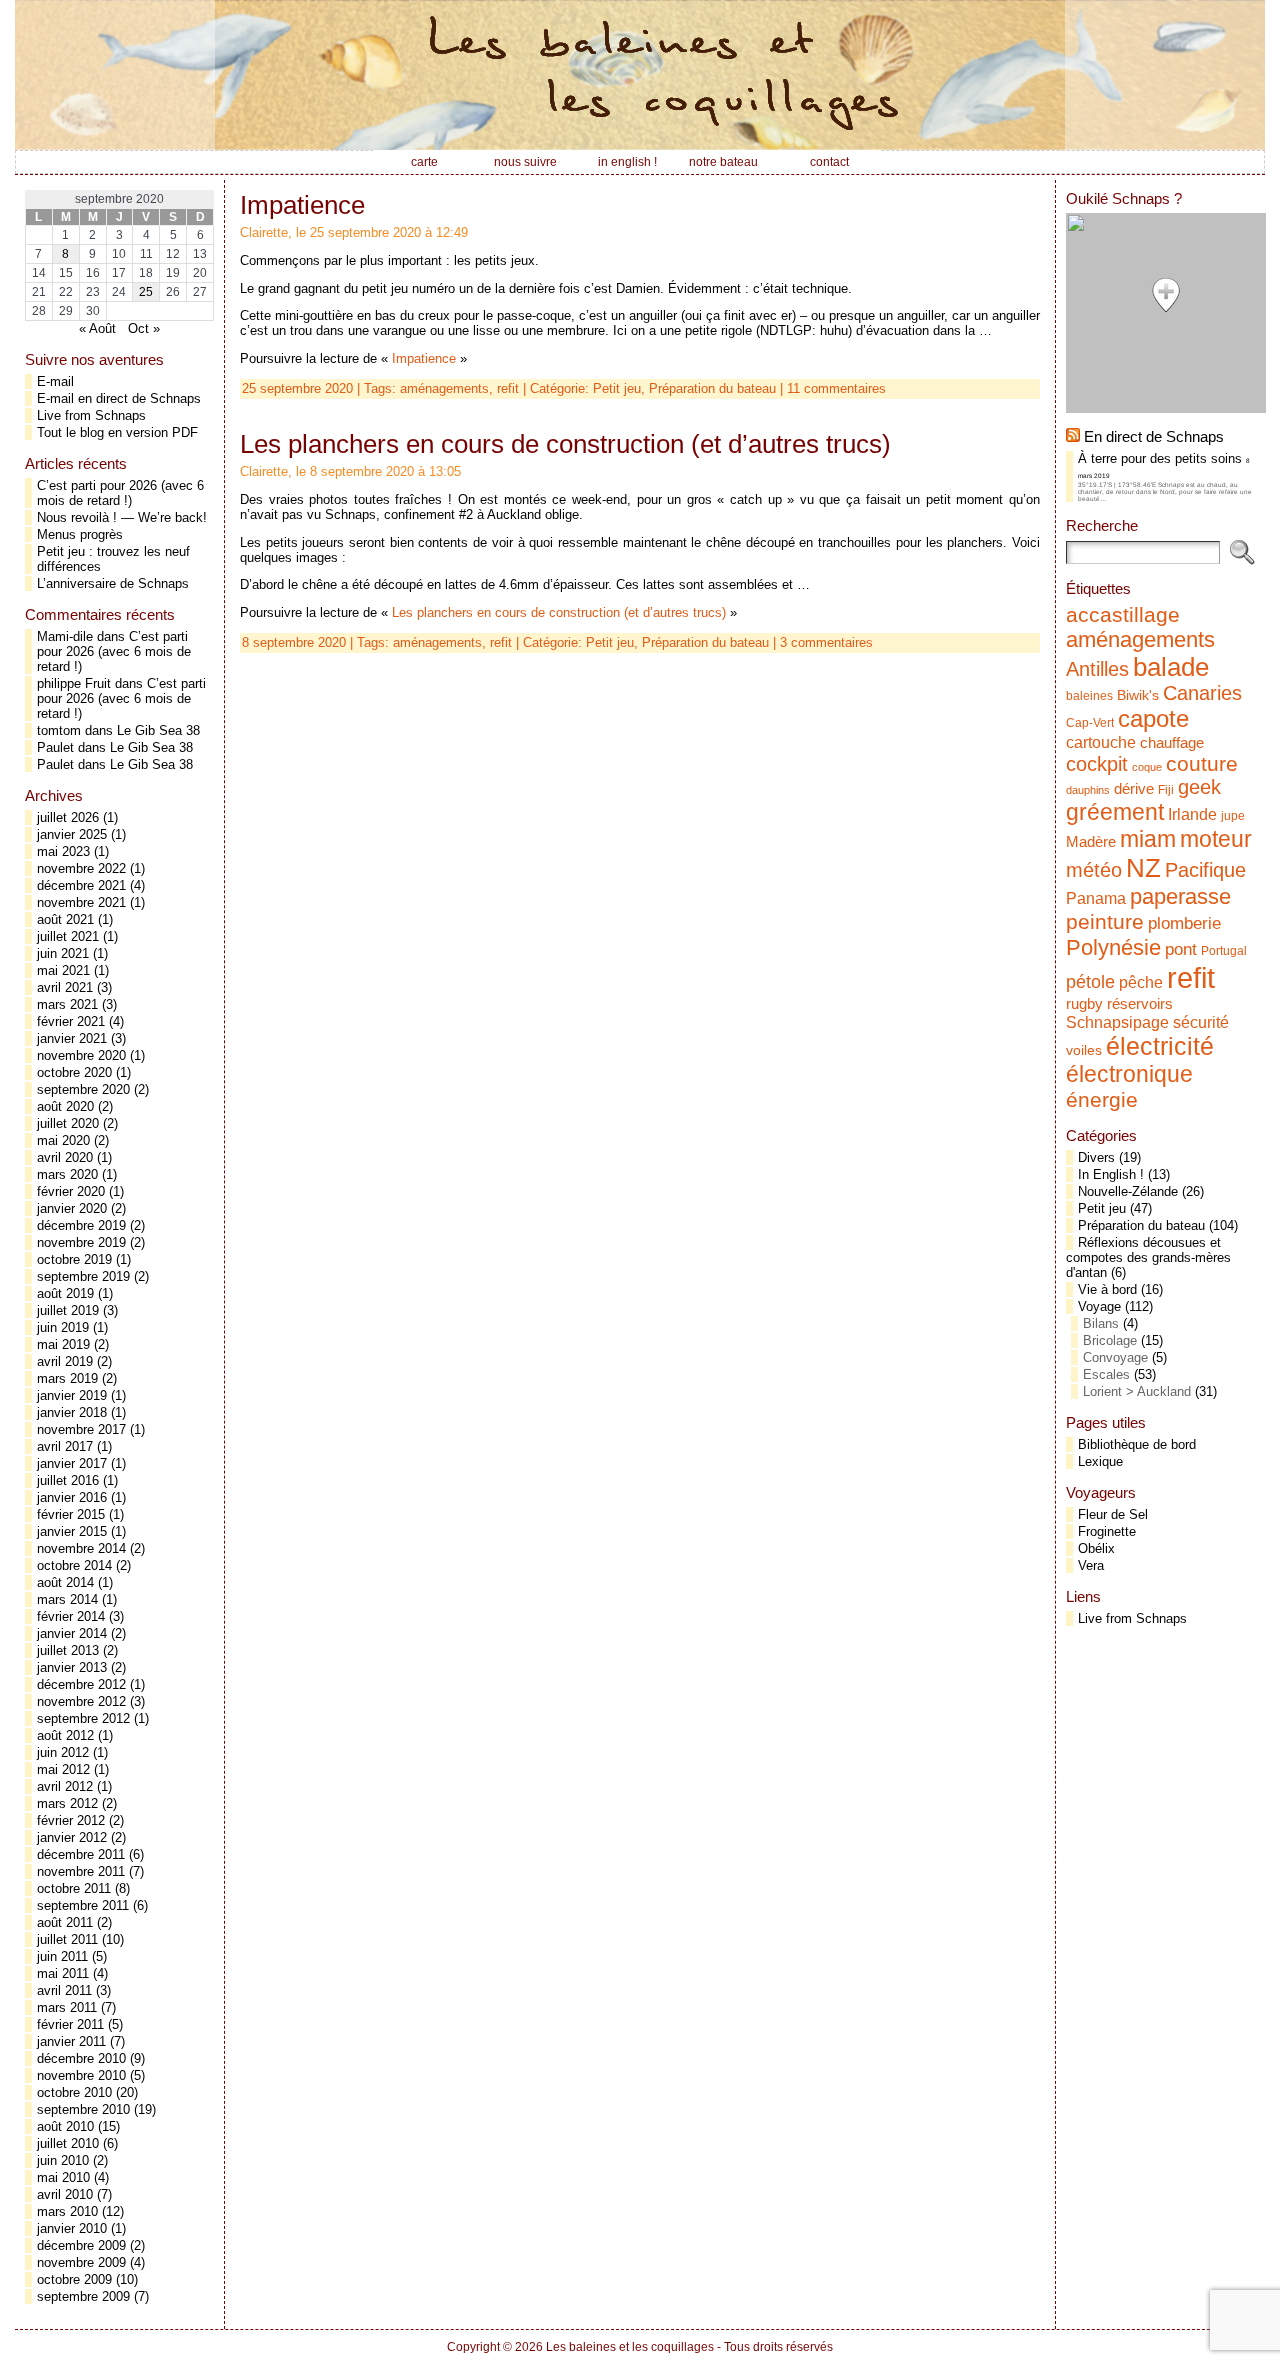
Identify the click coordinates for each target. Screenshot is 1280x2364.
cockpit (1097, 764)
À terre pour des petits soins (1160, 458)
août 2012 (65, 1735)
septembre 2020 (83, 1089)
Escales (1106, 1374)
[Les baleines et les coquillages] (640, 75)
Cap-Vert (1090, 723)
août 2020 (65, 1106)
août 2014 (65, 1582)
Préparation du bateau (712, 388)
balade (1171, 667)
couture (1202, 763)
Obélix (1096, 1548)
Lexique (1100, 1461)
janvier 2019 (72, 1395)
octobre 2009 (74, 2279)
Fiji (1166, 790)
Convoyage (1115, 1357)
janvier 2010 (72, 2228)
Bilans (1101, 1323)
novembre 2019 (81, 1242)
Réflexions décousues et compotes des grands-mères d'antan (1148, 1257)
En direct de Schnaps (1154, 436)
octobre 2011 (74, 1888)
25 (146, 292)
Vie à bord (1107, 1289)
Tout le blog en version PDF (117, 432)
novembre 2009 (81, 2262)
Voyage (1099, 1306)
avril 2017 (65, 1446)
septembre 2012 (83, 1718)
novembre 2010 (81, 2075)
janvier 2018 (72, 1412)
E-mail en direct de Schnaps (119, 398)
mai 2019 (63, 1344)
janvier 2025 (72, 834)
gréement (1115, 812)
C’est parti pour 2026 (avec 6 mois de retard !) (120, 493)
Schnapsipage (1117, 1022)
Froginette (1107, 1531)
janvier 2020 (72, 1208)
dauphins (1088, 790)
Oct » (144, 328)
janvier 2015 (72, 1531)
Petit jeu (1102, 1208)
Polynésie (1113, 947)
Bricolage (1110, 1340)
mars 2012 (67, 1803)
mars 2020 (67, 1174)
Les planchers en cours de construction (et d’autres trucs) (565, 444)
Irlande (1192, 814)
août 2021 (65, 919)
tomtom (59, 730)
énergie (1102, 1099)
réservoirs (1140, 1003)
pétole (1090, 982)
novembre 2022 (81, 868)
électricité (1160, 1046)
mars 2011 (67, 2007)
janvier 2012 (72, 1837)
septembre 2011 (83, 1905)
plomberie (1184, 923)
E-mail (55, 381)
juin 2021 (63, 953)
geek (1199, 787)
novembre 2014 (81, 1548)
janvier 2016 (72, 1497)
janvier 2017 (72, 1463)
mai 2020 (63, 1140)
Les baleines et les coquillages (630, 2347)
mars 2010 (67, 2211)
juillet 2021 (68, 936)
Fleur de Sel (1113, 1514)
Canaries (1202, 693)
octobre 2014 (74, 1565)
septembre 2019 (83, 1276)
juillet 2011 (67, 1939)
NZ (1143, 868)
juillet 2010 (68, 2143)
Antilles (1097, 669)
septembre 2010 (83, 2109)
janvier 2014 (72, 1633)
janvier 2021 (72, 1038)
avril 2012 (65, 1786)
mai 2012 (63, 1769)
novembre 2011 (81, 1871)
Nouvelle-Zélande (1128, 1191)
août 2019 (65, 1293)
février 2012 (71, 1820)
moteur (1216, 839)
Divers (1096, 1157)
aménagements (444, 388)
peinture (1105, 922)
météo (1094, 870)
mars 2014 (67, 1599)
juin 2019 (63, 1327)
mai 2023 (63, 851)
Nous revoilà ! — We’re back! (122, 517)
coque (1147, 767)
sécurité (1201, 1022)
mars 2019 (67, 1378)
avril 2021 (65, 987)
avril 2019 (65, 1361)
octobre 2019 (74, 1259)
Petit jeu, (621, 388)
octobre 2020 (74, 1072)
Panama (1096, 898)
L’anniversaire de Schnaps (113, 583)
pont (1181, 949)
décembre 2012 (81, 1684)
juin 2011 (62, 1956)
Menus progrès (80, 534)
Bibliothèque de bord (1137, 1444)
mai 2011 (63, 1973)
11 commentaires (836, 388)
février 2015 (71, 1514)
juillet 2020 (68, 1123)
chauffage (1172, 743)
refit (508, 388)
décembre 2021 (81, 885)
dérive (1134, 789)
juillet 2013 (68, 1650)
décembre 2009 (81, 2245)
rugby (1084, 1004)
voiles (1084, 1050)
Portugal (1224, 951)
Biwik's (1138, 695)
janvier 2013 (72, 1667)
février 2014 (71, 1616)
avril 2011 (64, 1990)
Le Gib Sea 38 (158, 730)
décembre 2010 (81, 2058)
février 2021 (71, 1021)
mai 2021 (63, 970)
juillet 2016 (68, 1480)
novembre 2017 (81, 1429)
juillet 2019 (68, 1310)
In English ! (1111, 1174)
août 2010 (65, 2126)
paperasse (1180, 896)
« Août (97, 328)
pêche (1141, 982)
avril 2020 (65, 1157)
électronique (1129, 1074)
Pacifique (1205, 870)
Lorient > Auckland (1137, 1391)
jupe (1233, 816)
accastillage (1123, 614)
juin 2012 (63, 1752)
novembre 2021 (81, 902)
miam (1148, 839)
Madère (1091, 842)
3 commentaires (826, 642)
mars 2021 (67, 1004)
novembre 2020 (81, 1055)
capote (1153, 718)
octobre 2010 (74, 2092)
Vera (1091, 1565)
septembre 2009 (83, 2296)
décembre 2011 (81, 1854)
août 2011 (65, 1922)
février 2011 (70, 2024)
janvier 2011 (71, 2041)
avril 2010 (65, 2194)
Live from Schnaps (91, 415)
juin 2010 (63, 2160)
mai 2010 (63, 2177)
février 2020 (71, 1191)
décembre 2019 (81, 1225)
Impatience (302, 205)
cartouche (1101, 742)
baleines (1089, 696)
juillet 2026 (68, 817)
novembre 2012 (81, 1701)
